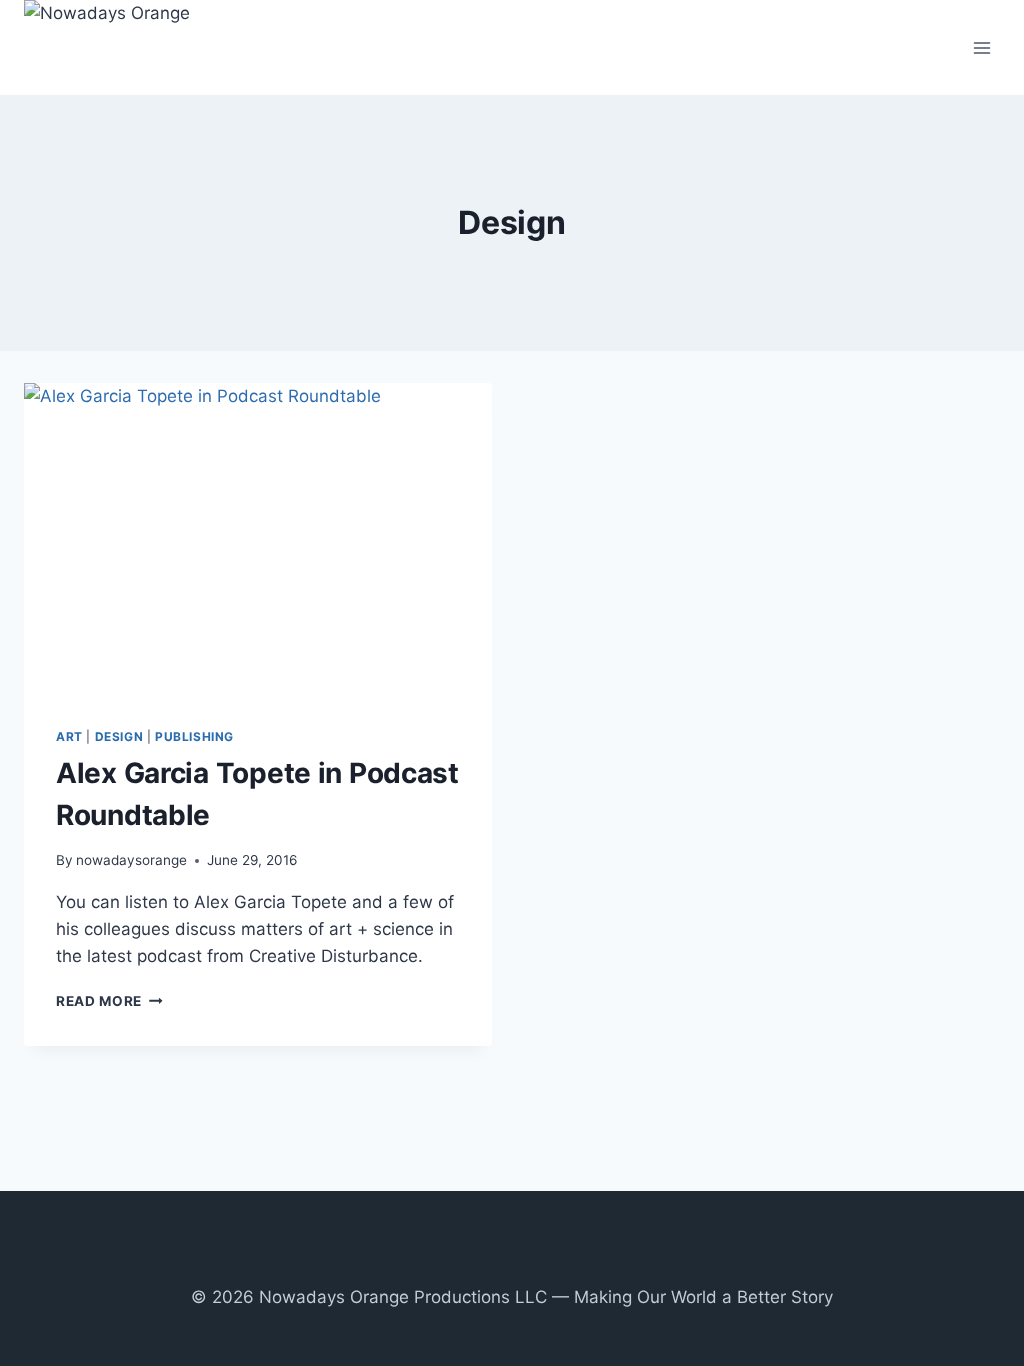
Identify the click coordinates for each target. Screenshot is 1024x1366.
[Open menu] (981, 47)
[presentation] (258, 539)
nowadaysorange (131, 860)
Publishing (194, 736)
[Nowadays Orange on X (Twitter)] (526, 1260)
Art (69, 736)
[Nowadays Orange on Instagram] (498, 1260)
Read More (109, 1001)
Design (119, 736)
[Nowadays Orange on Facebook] (469, 1260)
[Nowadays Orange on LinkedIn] (554, 1260)
